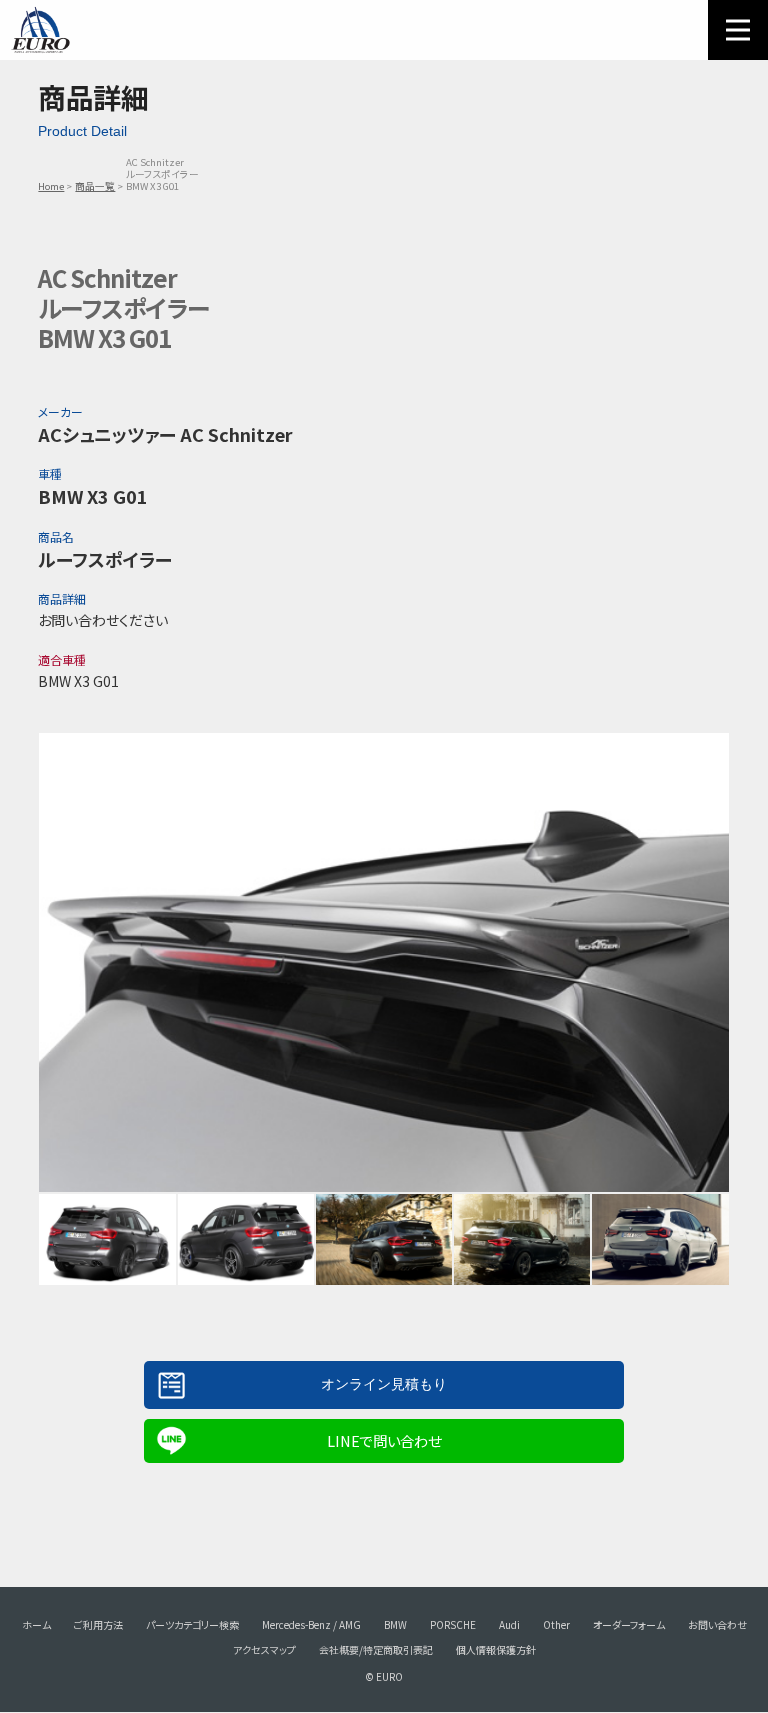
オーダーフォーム (629, 1624)
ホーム (36, 1624)
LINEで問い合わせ (384, 1440)
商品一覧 (95, 186)
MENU (738, 30)
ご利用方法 (98, 1624)
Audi (509, 1624)
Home (51, 186)
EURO (40, 30)
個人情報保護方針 (496, 1649)
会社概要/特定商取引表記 (376, 1649)
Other (556, 1624)
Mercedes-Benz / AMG (311, 1624)
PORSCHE (453, 1624)
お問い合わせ (717, 1624)
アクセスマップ (264, 1649)
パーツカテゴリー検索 (192, 1624)
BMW (395, 1624)
